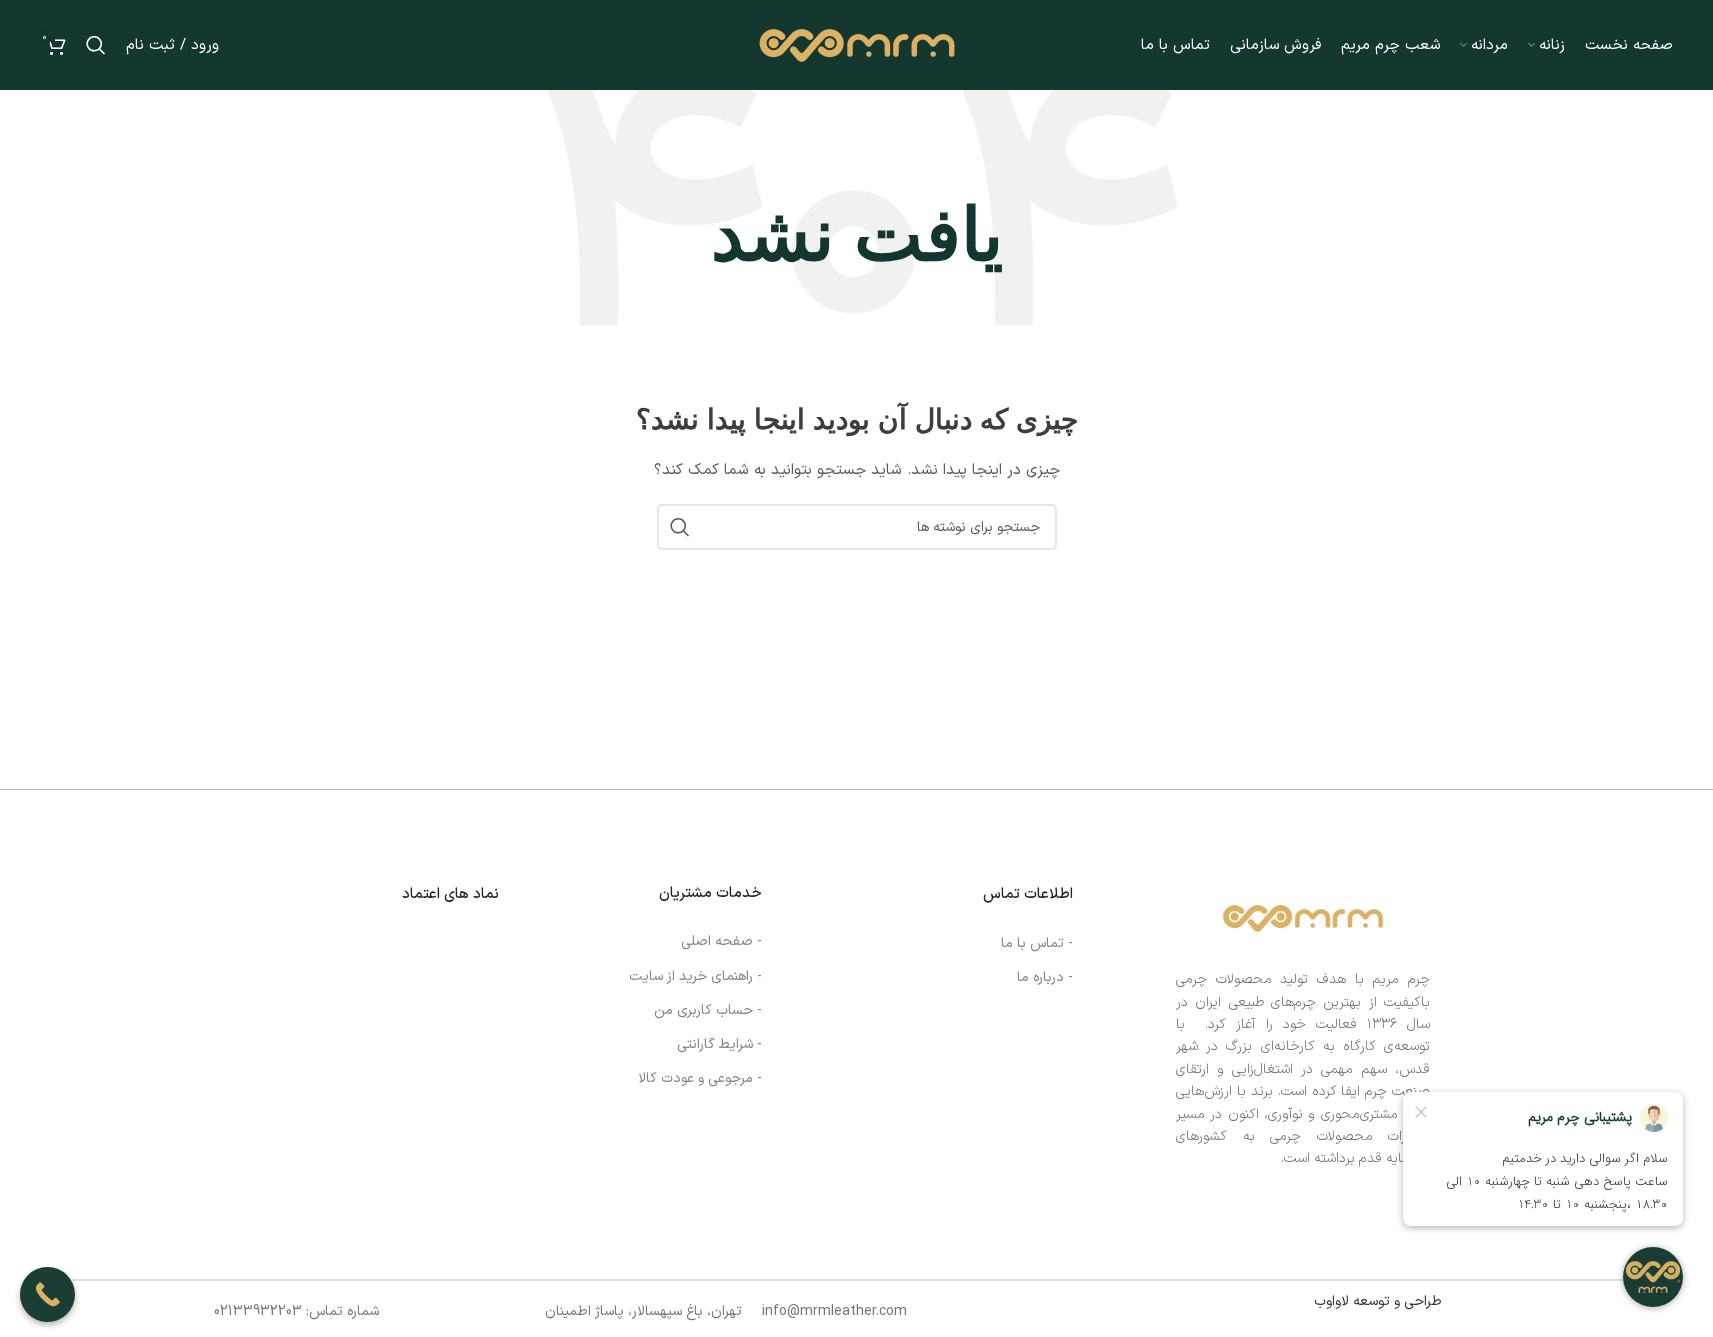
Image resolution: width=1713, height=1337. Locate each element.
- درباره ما (1045, 977)
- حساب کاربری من (708, 1010)
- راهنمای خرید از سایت (695, 976)
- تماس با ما (1037, 943)
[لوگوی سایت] (857, 44)
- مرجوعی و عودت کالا (700, 1078)
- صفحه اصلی (721, 941)
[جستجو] (96, 45)
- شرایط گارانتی (719, 1044)
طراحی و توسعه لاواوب (1378, 1301)
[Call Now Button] (47, 1294)
